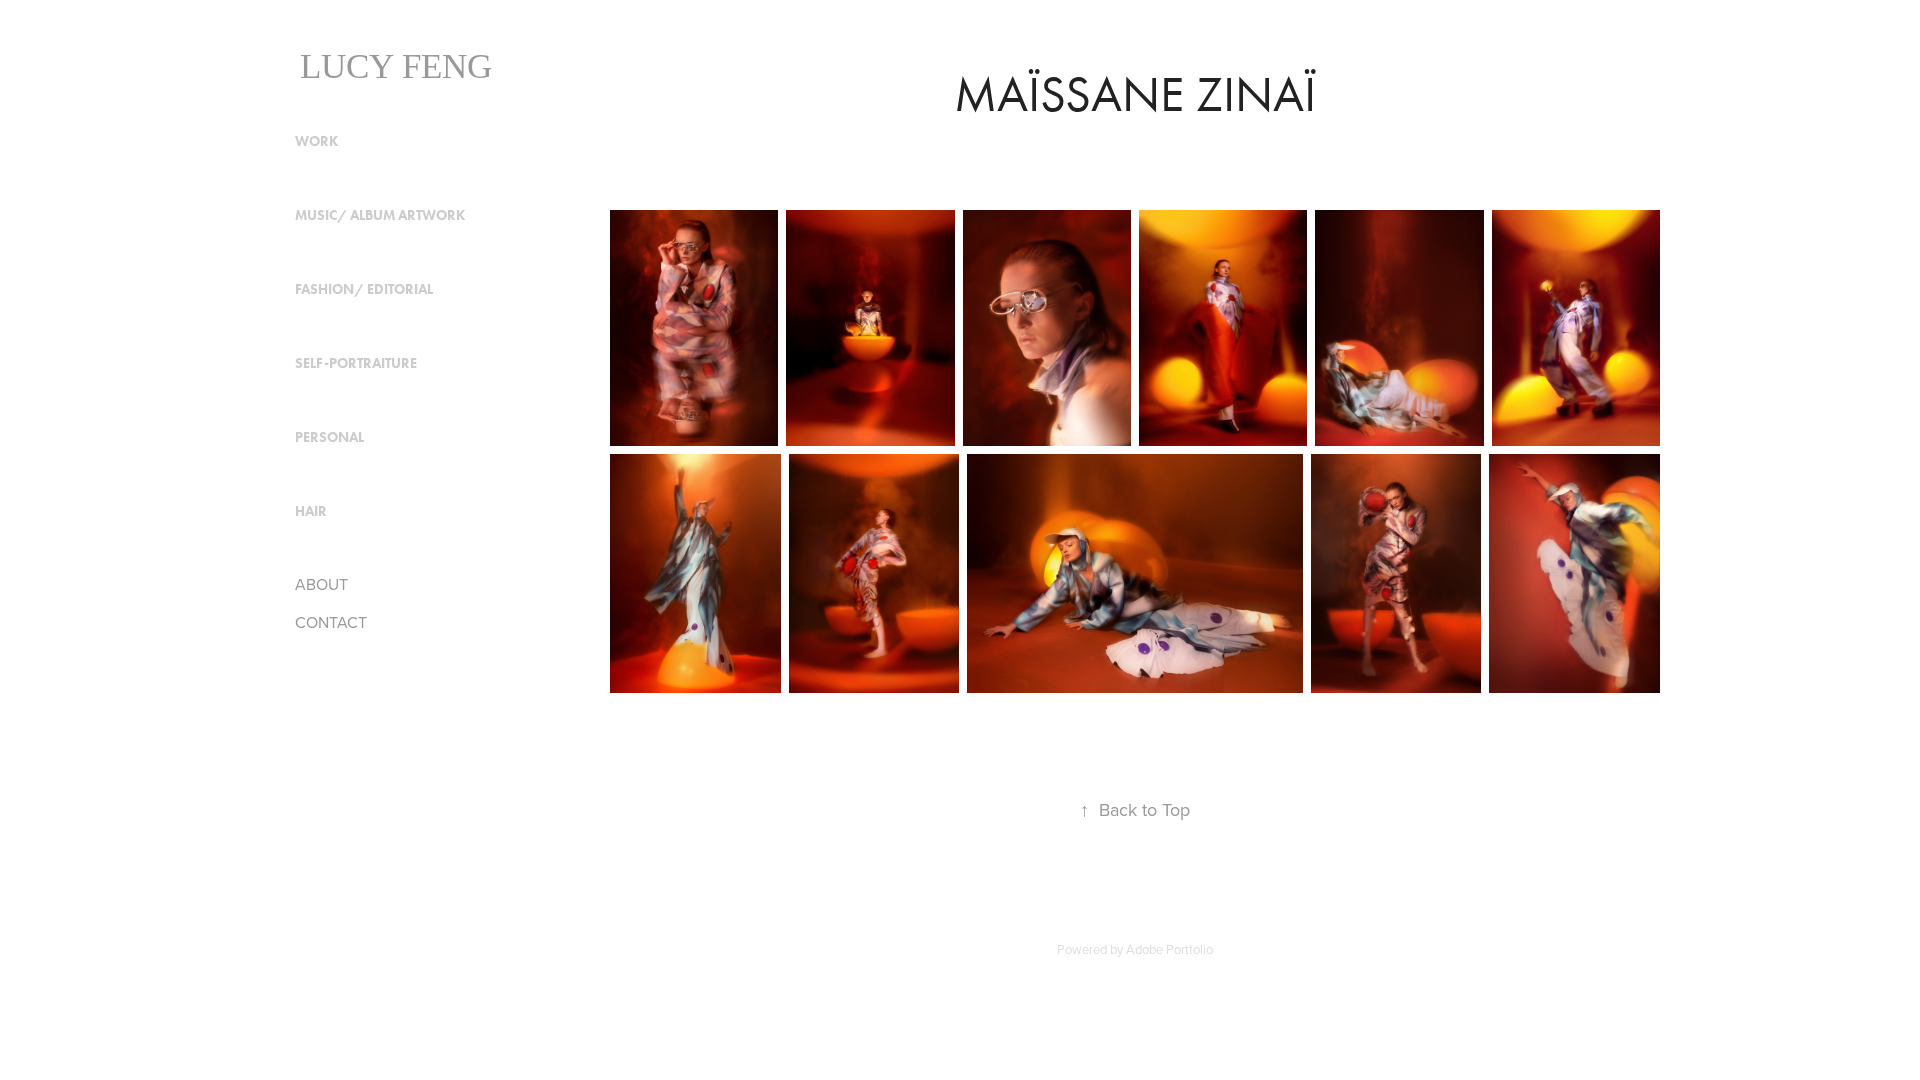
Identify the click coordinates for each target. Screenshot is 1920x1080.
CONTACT (331, 622)
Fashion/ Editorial (364, 289)
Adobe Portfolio (1169, 949)
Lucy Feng (396, 66)
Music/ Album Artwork (380, 215)
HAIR (311, 511)
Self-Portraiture (356, 363)
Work (316, 141)
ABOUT (321, 584)
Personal (329, 437)
